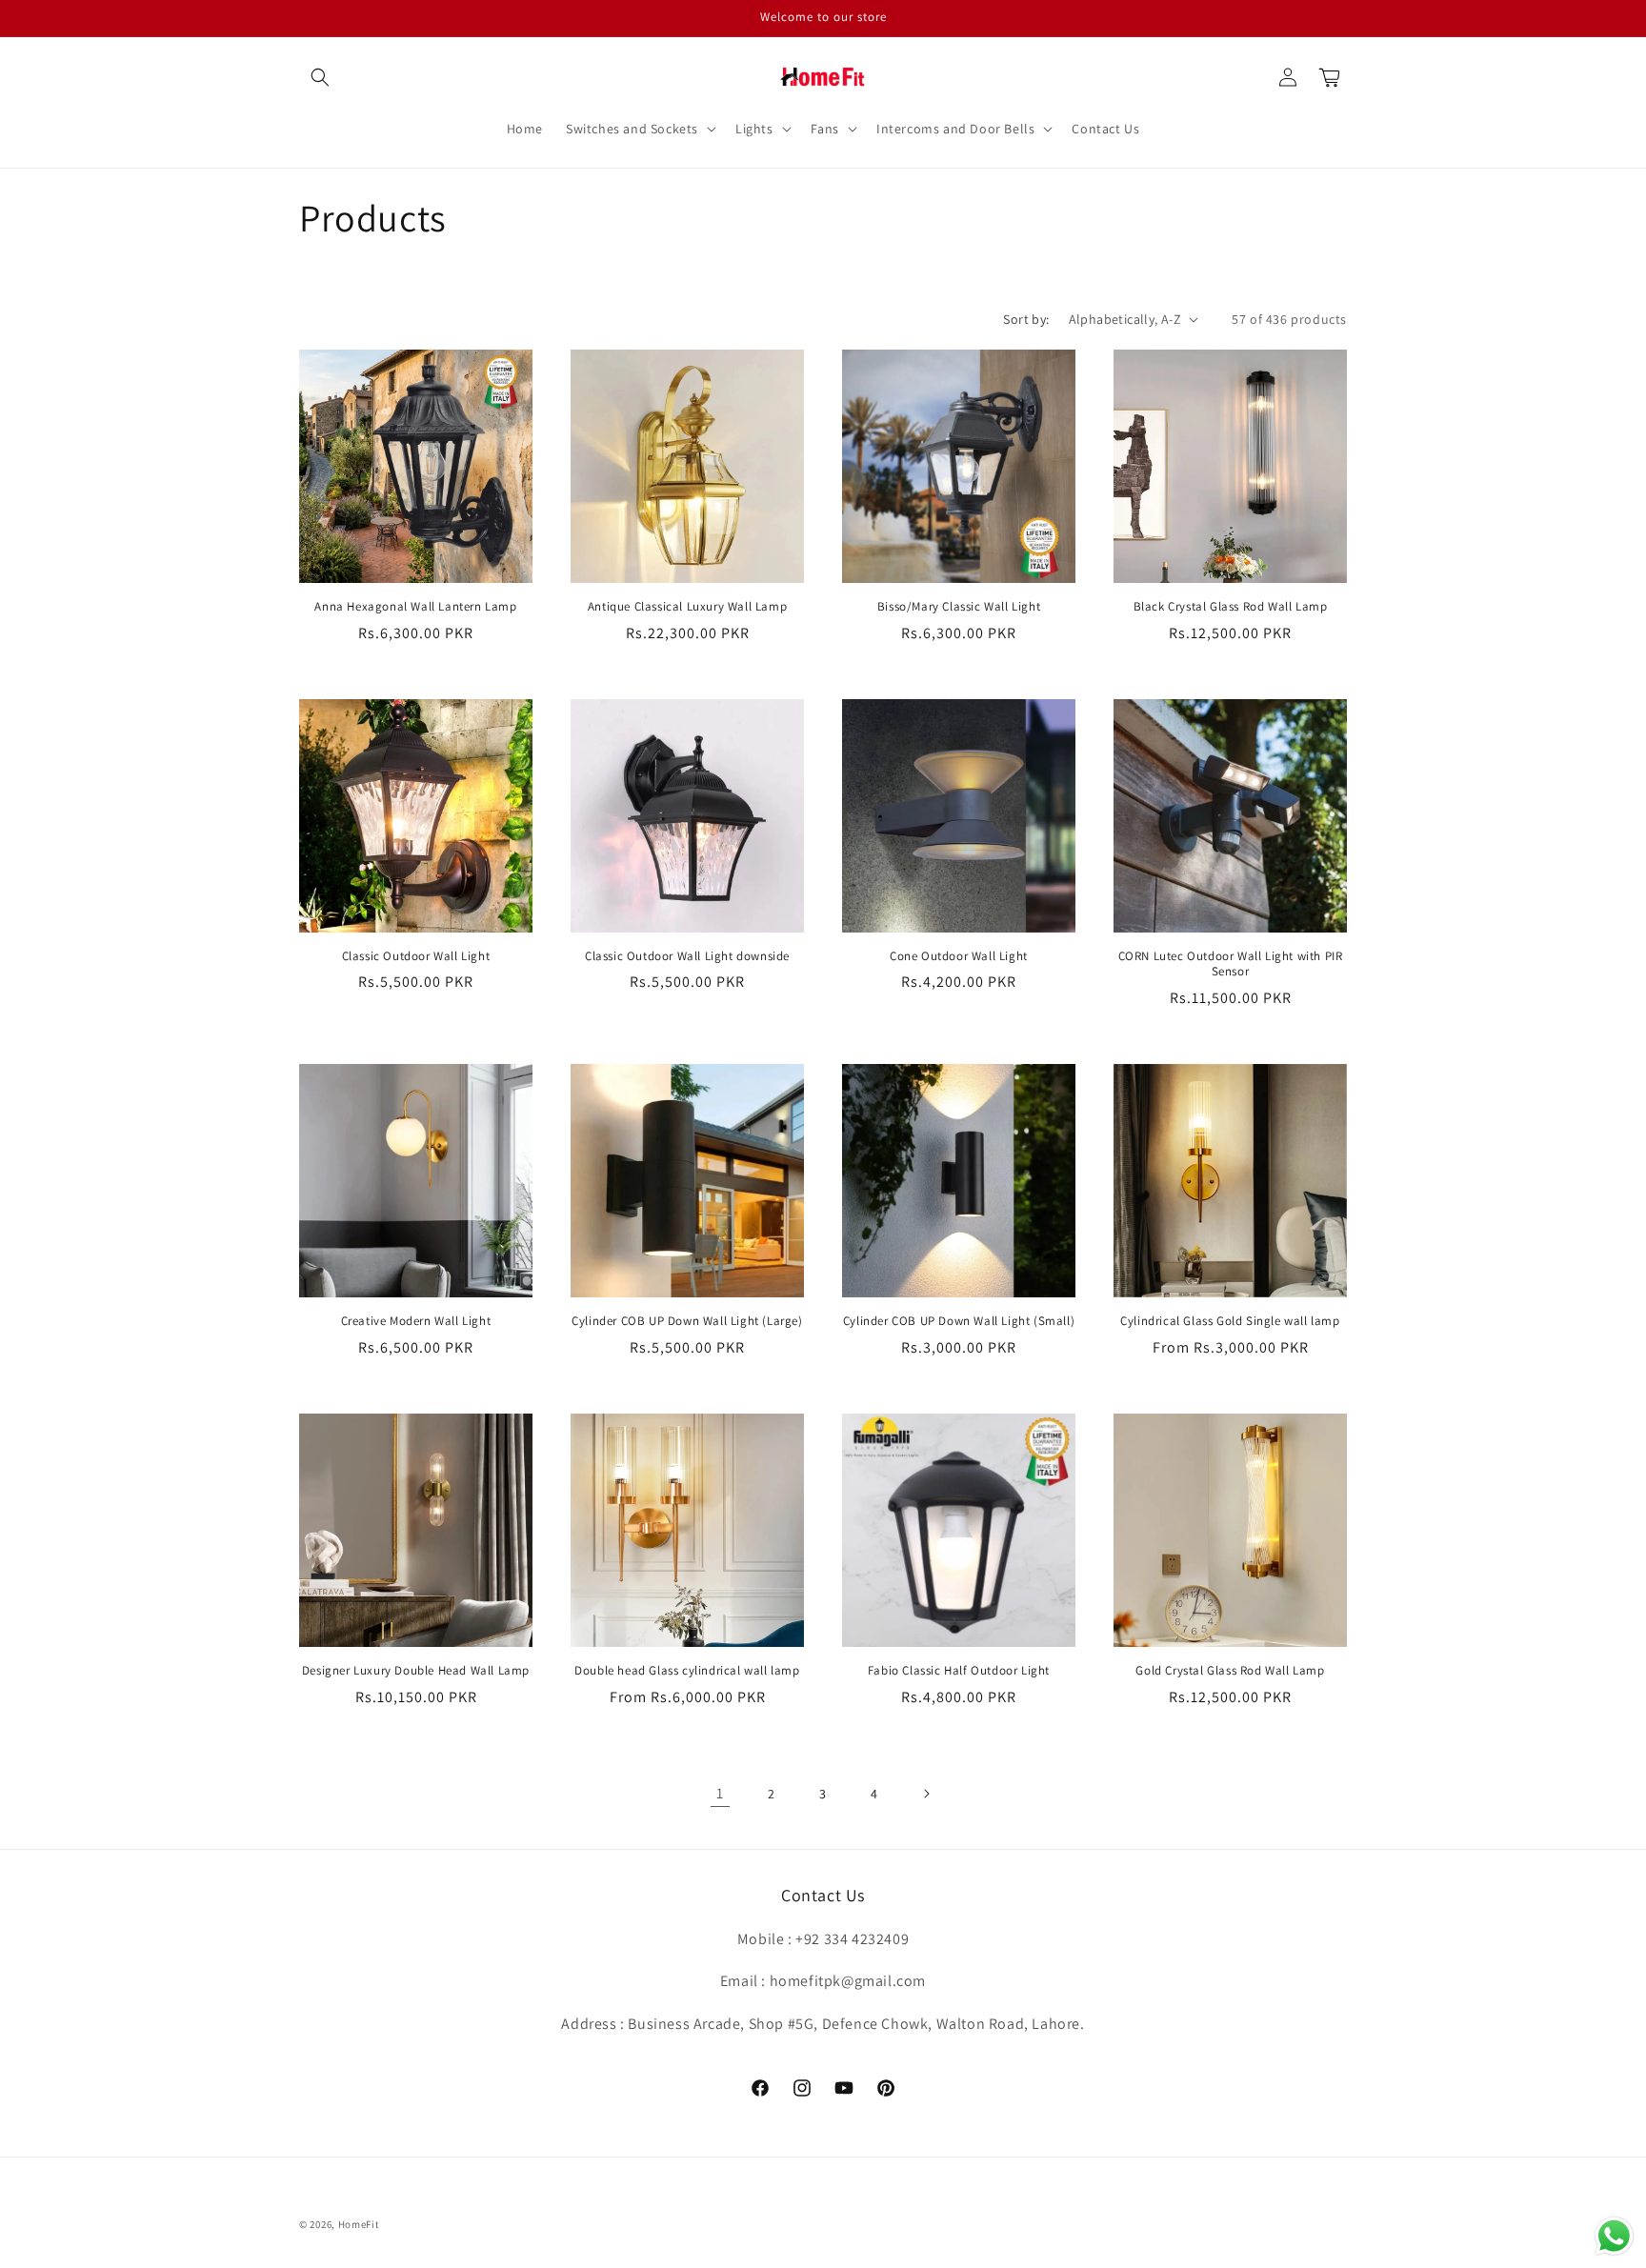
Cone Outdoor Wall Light (959, 956)
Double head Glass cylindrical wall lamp (687, 1671)
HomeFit (359, 2224)
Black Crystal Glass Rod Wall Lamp (1231, 607)
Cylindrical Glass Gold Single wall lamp (1230, 1321)
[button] (320, 77)
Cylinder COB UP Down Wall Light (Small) (959, 1321)
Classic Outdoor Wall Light (416, 956)
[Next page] (926, 1794)
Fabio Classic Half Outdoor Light (959, 1671)
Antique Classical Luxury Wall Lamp (687, 607)
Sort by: (1026, 319)
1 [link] (720, 1793)
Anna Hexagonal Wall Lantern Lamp (415, 607)
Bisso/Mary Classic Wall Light (959, 607)
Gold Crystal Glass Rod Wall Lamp (1230, 1671)
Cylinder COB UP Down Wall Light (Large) (687, 1321)
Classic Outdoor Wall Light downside (687, 956)
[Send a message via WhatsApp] (1614, 2236)
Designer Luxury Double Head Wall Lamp (416, 1671)
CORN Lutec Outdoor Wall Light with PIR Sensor (1231, 964)
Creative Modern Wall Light (416, 1321)
